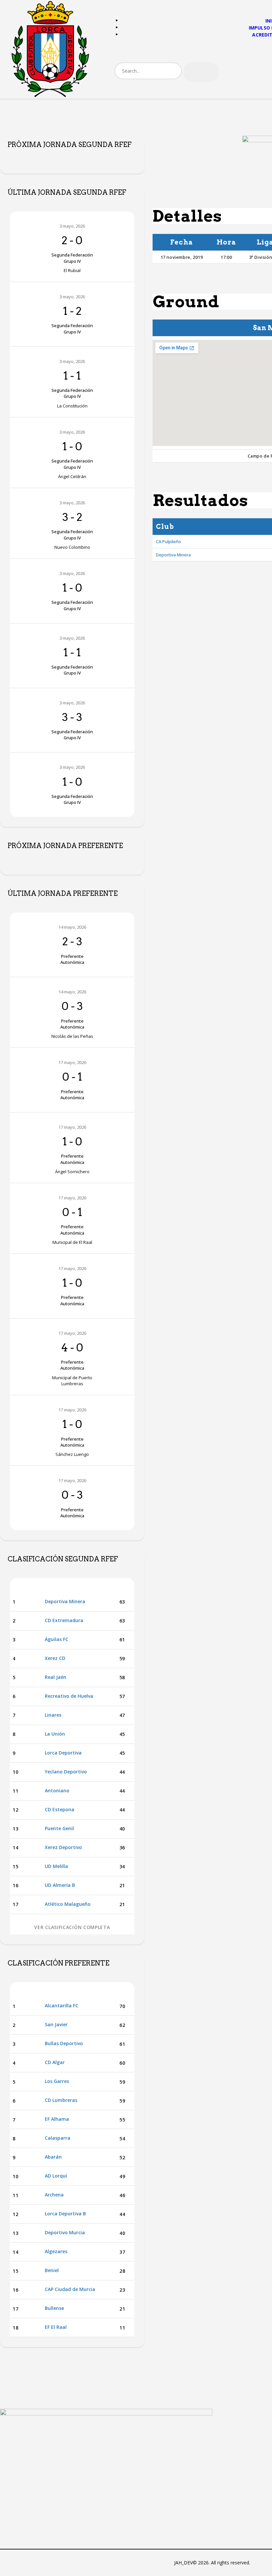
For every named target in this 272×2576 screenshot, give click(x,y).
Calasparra (58, 2138)
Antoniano (57, 1790)
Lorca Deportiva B (65, 2214)
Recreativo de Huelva (69, 1696)
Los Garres (57, 2081)
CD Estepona (60, 1809)
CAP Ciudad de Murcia (70, 2289)
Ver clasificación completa (72, 1927)
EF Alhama (57, 2119)
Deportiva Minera (173, 555)
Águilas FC (57, 1639)
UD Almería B (60, 1885)
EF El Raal (56, 2327)
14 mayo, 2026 (72, 927)
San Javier (56, 2024)
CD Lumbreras (61, 2100)
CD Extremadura (64, 1620)
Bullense (54, 2308)
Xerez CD (55, 1658)
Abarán (53, 2157)
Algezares (56, 2251)
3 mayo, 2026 (72, 226)
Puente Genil (59, 1828)
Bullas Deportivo (64, 2043)
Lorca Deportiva (63, 1753)
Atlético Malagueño (68, 1904)
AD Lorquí (56, 2176)
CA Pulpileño (169, 541)
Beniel (52, 2270)
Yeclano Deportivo (66, 1772)
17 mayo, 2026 (72, 1062)
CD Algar (55, 2062)
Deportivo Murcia (65, 2232)
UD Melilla (56, 1866)
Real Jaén (56, 1677)
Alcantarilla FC (62, 2005)
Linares (53, 1715)
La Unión (55, 1734)
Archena (54, 2195)
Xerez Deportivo (63, 1847)
